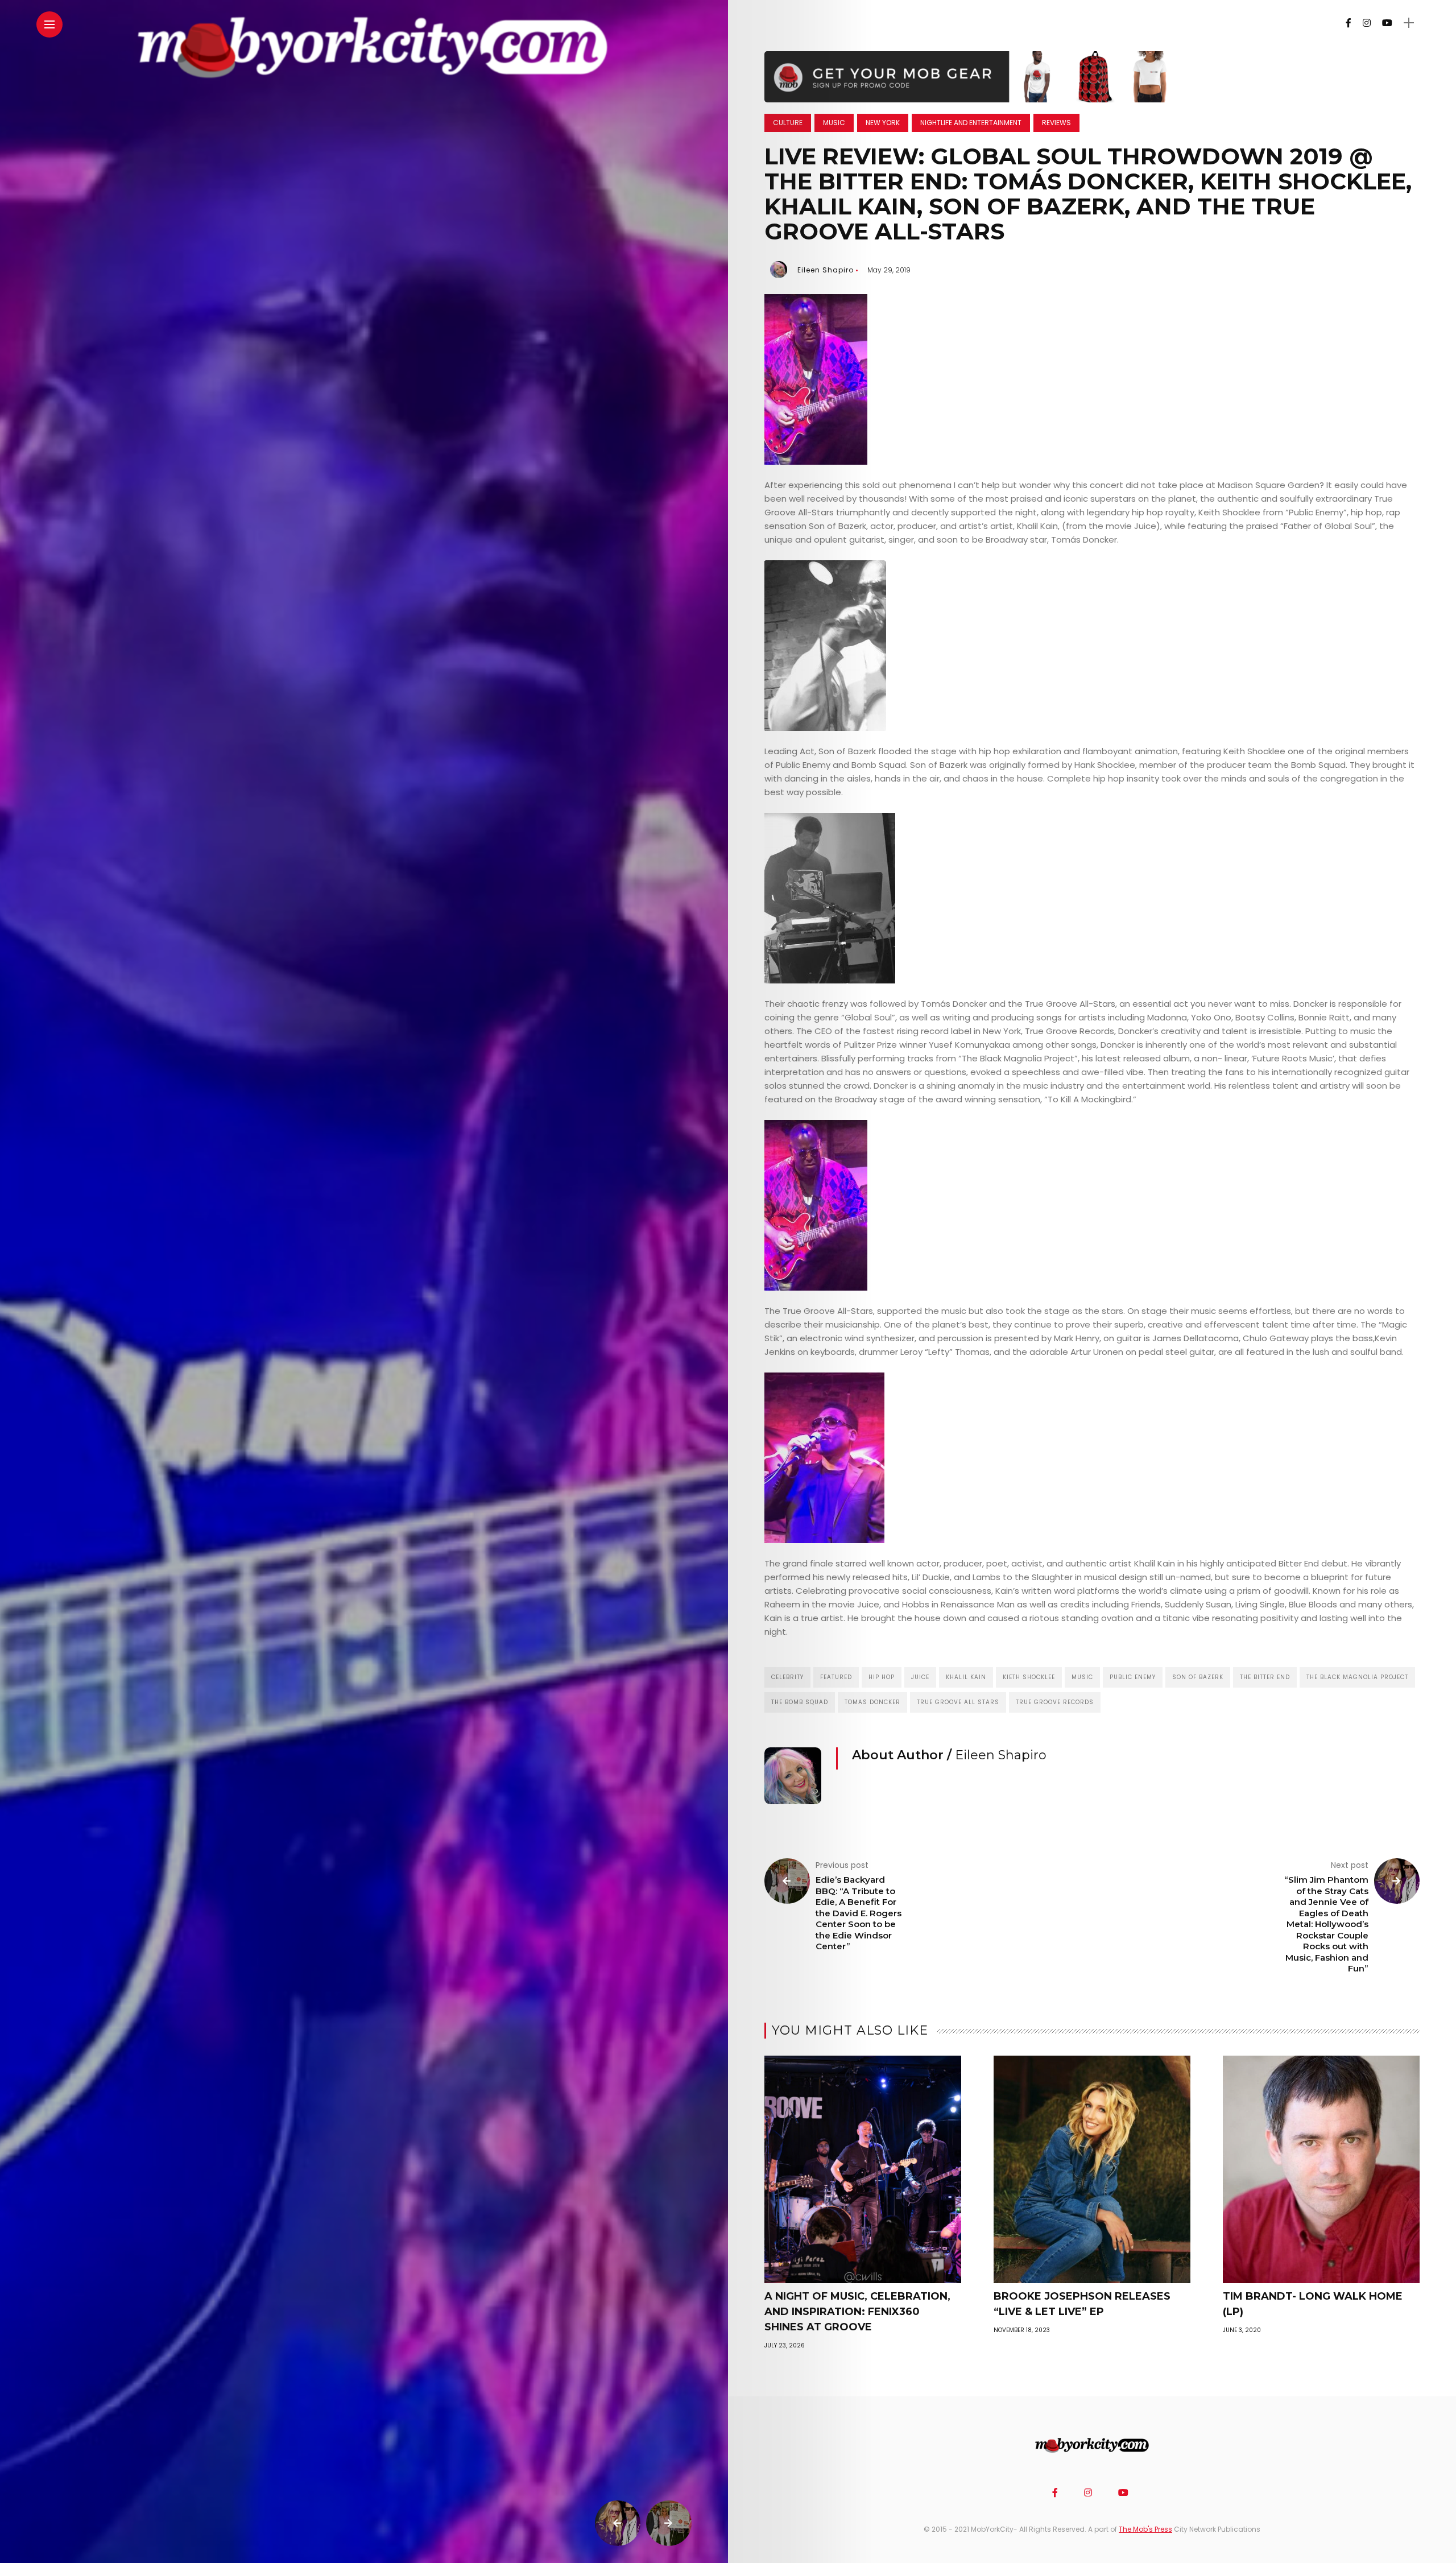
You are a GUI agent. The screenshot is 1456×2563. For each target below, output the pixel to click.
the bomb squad (800, 1702)
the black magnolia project (1357, 1677)
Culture (788, 123)
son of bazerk (1198, 1677)
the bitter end (1265, 1677)
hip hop (882, 1677)
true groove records (1055, 1702)
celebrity (787, 1677)
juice (920, 1677)
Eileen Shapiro (826, 270)
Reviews (1056, 123)
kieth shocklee (1029, 1677)
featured (836, 1677)
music (1082, 1677)
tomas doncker (872, 1702)
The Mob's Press (1145, 2529)
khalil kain (966, 1677)
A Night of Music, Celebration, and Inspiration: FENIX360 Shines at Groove (857, 2312)
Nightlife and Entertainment (971, 123)
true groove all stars (958, 1702)
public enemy (1133, 1677)
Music (834, 123)
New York (883, 123)
